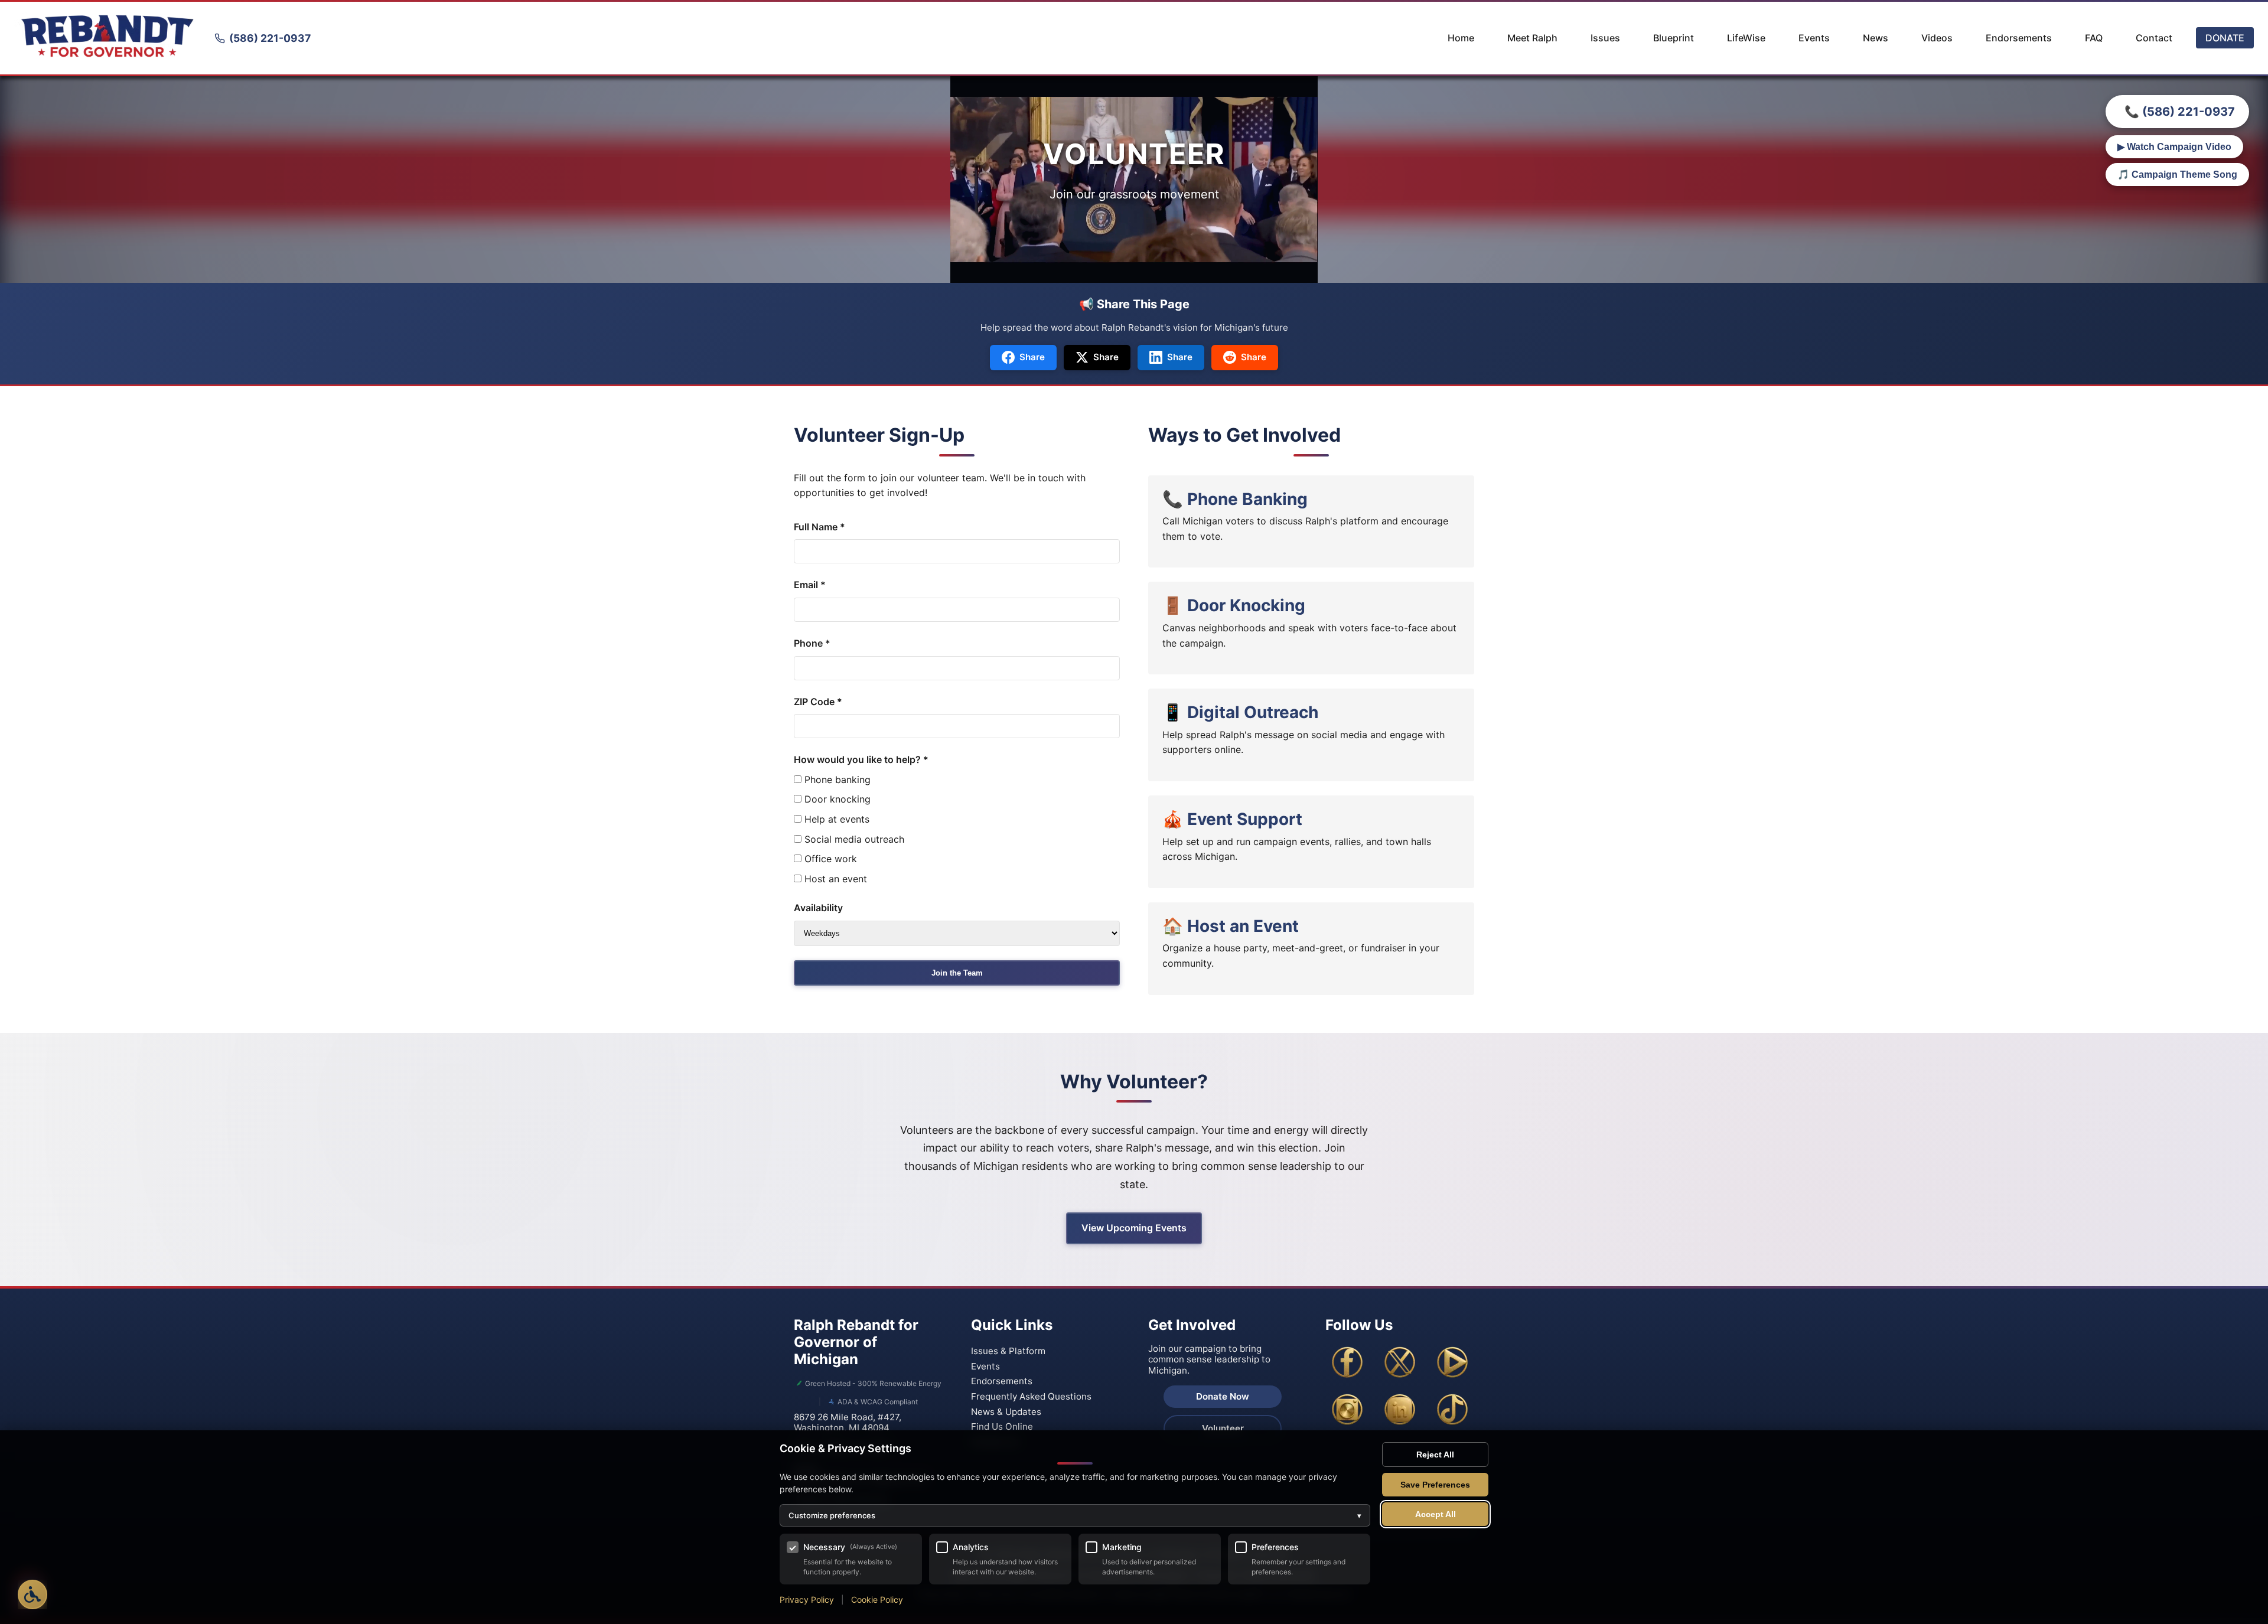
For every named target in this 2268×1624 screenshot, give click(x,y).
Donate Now (1223, 1396)
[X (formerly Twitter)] (1400, 1362)
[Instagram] (1347, 1410)
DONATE (2225, 38)
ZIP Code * (818, 702)
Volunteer (1223, 1428)
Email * (810, 585)
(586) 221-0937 (270, 38)
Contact (2154, 38)
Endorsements (2019, 38)
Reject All (1435, 1455)
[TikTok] (1452, 1410)
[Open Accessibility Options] (32, 1594)
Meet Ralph (1532, 38)
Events (1814, 38)
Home (1461, 38)
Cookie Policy (877, 1599)
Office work (829, 859)
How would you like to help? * (861, 759)
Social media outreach (853, 839)
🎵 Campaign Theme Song (2177, 175)
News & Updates (1006, 1412)
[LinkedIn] (1400, 1410)
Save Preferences (1435, 1485)
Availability (818, 908)
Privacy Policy (807, 1599)
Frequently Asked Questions (1031, 1396)
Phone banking (836, 780)
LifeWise (1746, 38)
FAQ (2094, 38)
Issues (1605, 38)
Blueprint (1674, 38)
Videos (1937, 38)
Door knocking (836, 799)
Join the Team (957, 973)
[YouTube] (1452, 1362)
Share (1032, 357)
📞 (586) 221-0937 (2180, 112)
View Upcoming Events (1134, 1228)
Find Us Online (1002, 1426)
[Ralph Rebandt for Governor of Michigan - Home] (107, 38)
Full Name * (819, 527)
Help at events (835, 819)
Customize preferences (1075, 1515)
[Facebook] (1347, 1362)
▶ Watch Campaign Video (2174, 147)
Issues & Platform (1008, 1351)
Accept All (1436, 1514)
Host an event (834, 879)
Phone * (812, 643)
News (1876, 38)
